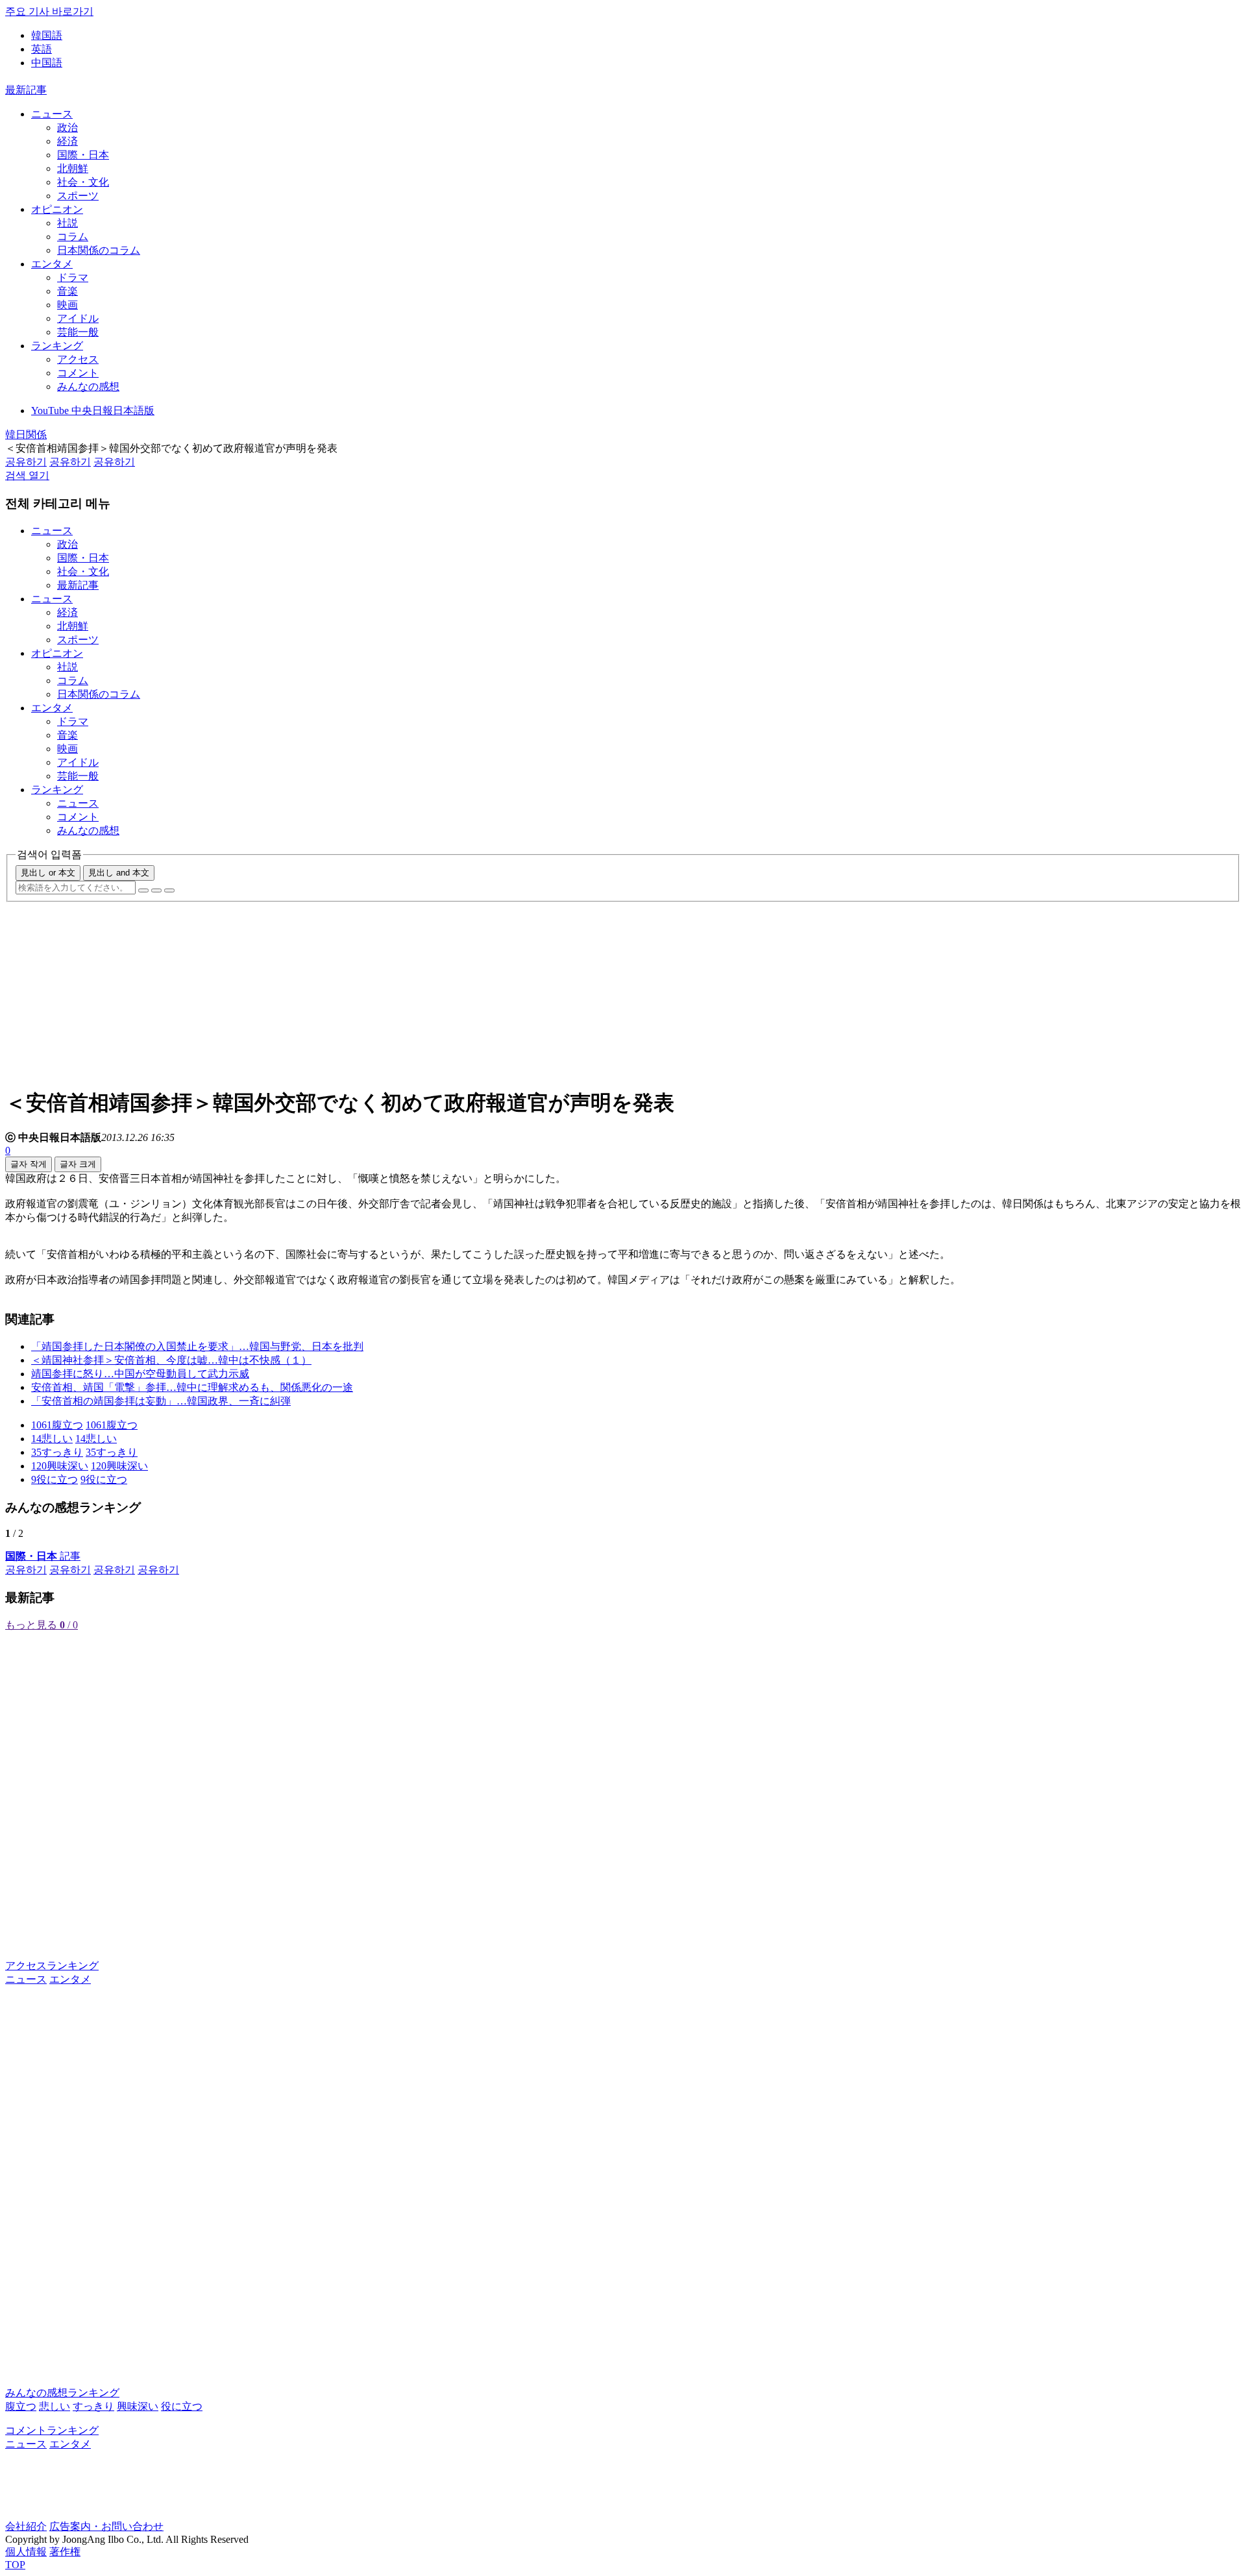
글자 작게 (29, 1164)
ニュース (52, 114)
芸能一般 (78, 332)
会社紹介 (26, 2526)
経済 (67, 141)
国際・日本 (83, 155)
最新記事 (26, 90)
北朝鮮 (73, 168)
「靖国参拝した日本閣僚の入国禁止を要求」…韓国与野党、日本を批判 (197, 1346)
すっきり (93, 2406)
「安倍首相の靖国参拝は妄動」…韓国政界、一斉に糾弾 (161, 1401)
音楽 (67, 291)
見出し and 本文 (119, 873)
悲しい (55, 2406)
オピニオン (57, 209)
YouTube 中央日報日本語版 (93, 411)
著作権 (65, 2552)
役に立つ (182, 2406)
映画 (67, 305)
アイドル (78, 318)
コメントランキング (52, 2430)
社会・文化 (83, 182)
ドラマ (73, 277)
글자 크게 (78, 1164)
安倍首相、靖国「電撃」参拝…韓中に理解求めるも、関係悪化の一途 (192, 1387)
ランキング (57, 346)
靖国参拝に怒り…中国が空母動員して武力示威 (140, 1374)
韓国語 (47, 35)
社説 (67, 223)
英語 (42, 49)
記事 (43, 1556)
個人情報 (26, 2552)
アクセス (78, 359)
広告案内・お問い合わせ (106, 2526)
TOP (15, 2565)
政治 (67, 128)
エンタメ (52, 264)
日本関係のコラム (99, 250)
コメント (78, 373)
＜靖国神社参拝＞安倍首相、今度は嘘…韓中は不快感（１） (171, 1360)
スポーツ (78, 196)
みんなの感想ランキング (62, 2393)
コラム (73, 237)
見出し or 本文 (48, 873)
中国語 (47, 63)
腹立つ (21, 2406)
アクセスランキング (52, 1966)
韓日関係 (26, 435)
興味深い (138, 2406)
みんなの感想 (88, 386)
